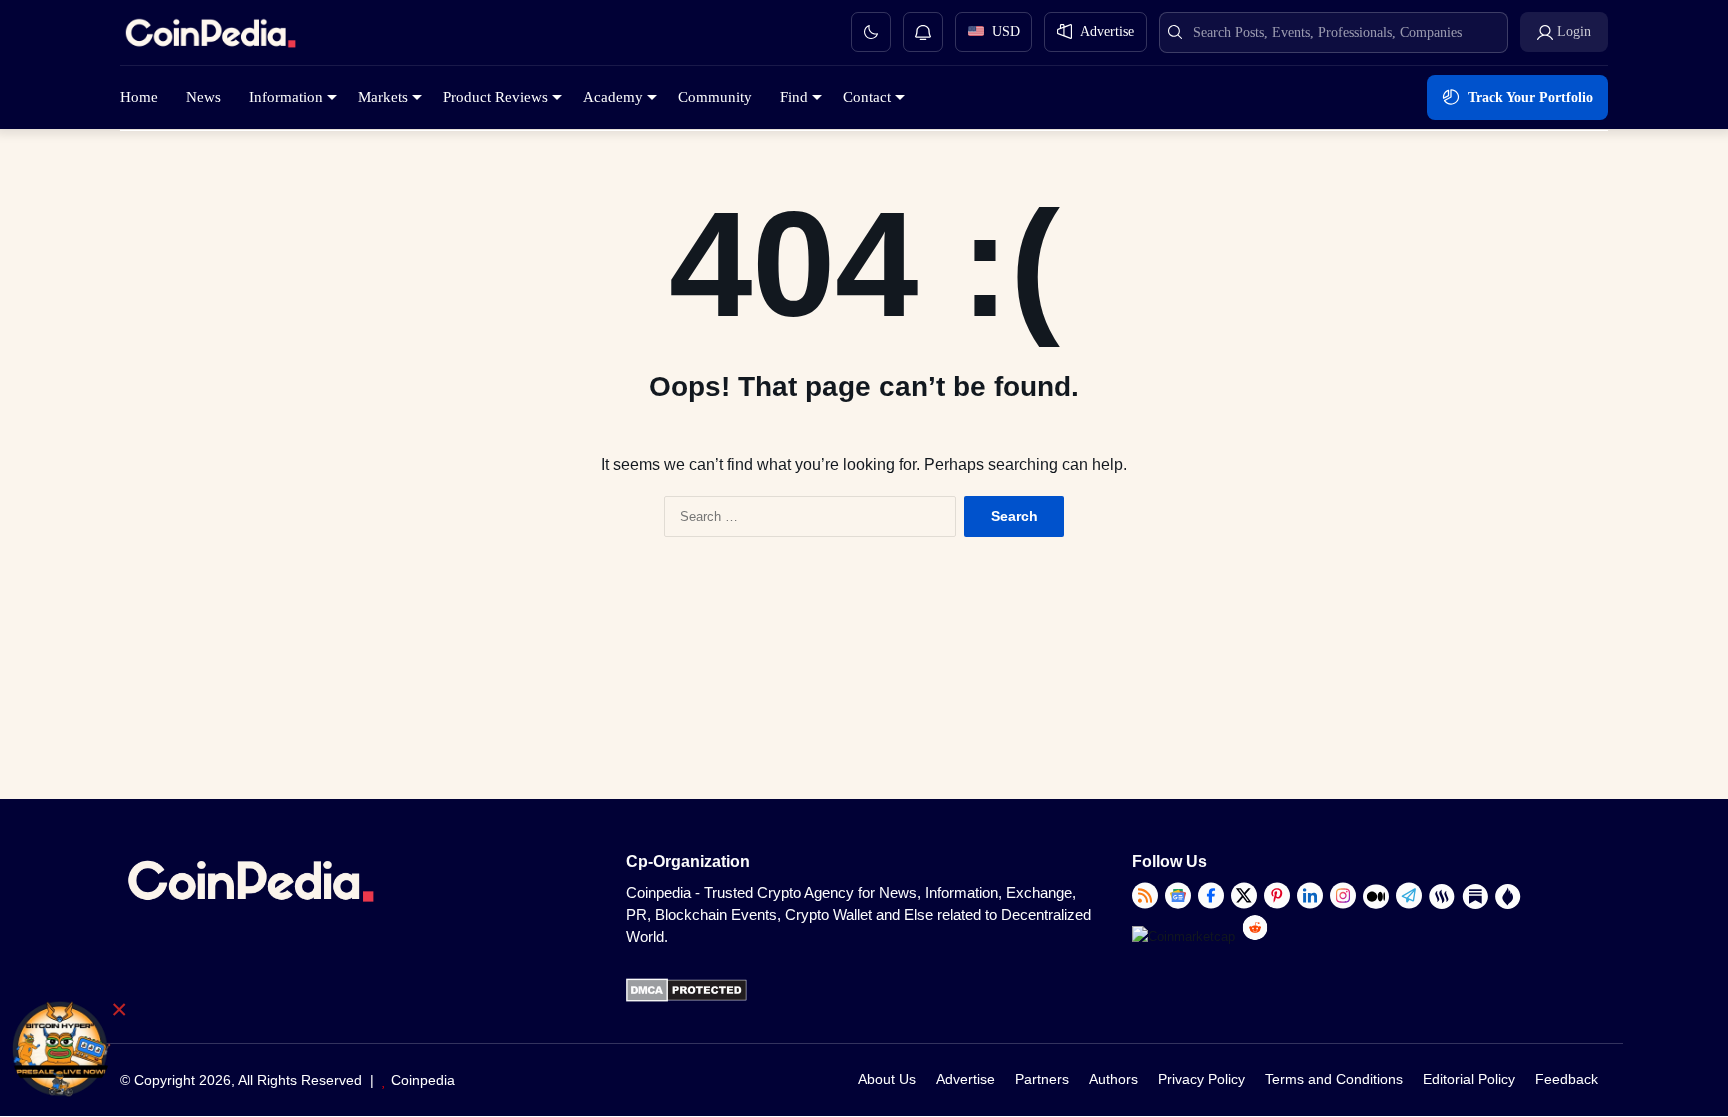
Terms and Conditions (1334, 1079)
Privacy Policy (1201, 1079)
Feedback (1566, 1079)
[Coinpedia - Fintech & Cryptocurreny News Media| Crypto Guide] (210, 36)
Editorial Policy (1469, 1079)
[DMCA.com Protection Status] (686, 997)
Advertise (965, 1079)
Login (1574, 31)
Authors (1113, 1079)
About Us (887, 1079)
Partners (1042, 1079)
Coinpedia (423, 1080)
